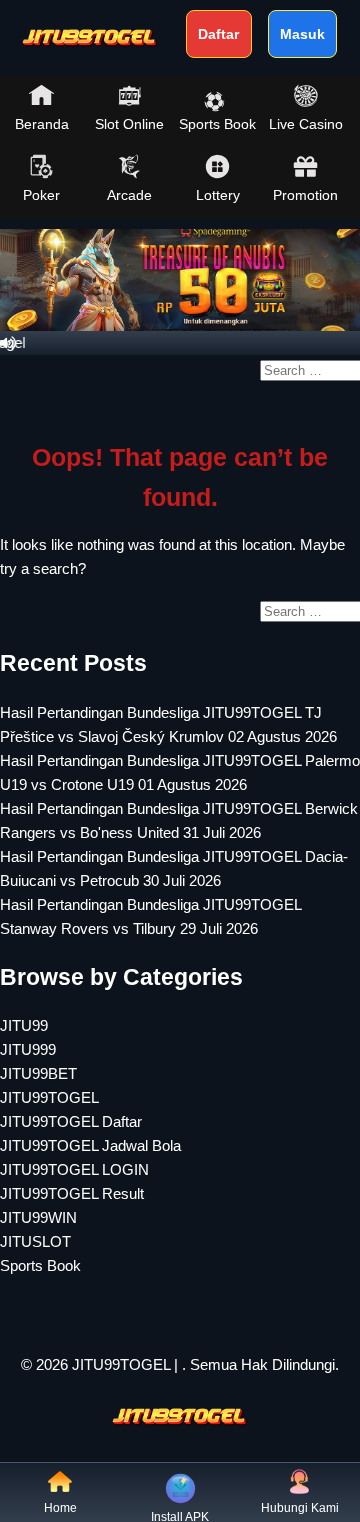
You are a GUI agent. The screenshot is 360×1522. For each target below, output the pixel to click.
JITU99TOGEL (49, 1097)
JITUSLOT (35, 1241)
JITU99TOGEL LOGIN (74, 1169)
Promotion (305, 195)
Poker (41, 195)
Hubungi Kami (300, 1508)
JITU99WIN (38, 1217)
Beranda (42, 124)
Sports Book (217, 124)
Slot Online (129, 124)
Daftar (218, 34)
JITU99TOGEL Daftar (71, 1121)
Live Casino (306, 124)
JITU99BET (38, 1073)
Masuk (302, 34)
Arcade (129, 195)
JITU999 (28, 1049)
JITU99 (24, 1025)
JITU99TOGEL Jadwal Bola (90, 1145)
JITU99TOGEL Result (72, 1193)
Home (60, 1508)
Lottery (218, 195)
